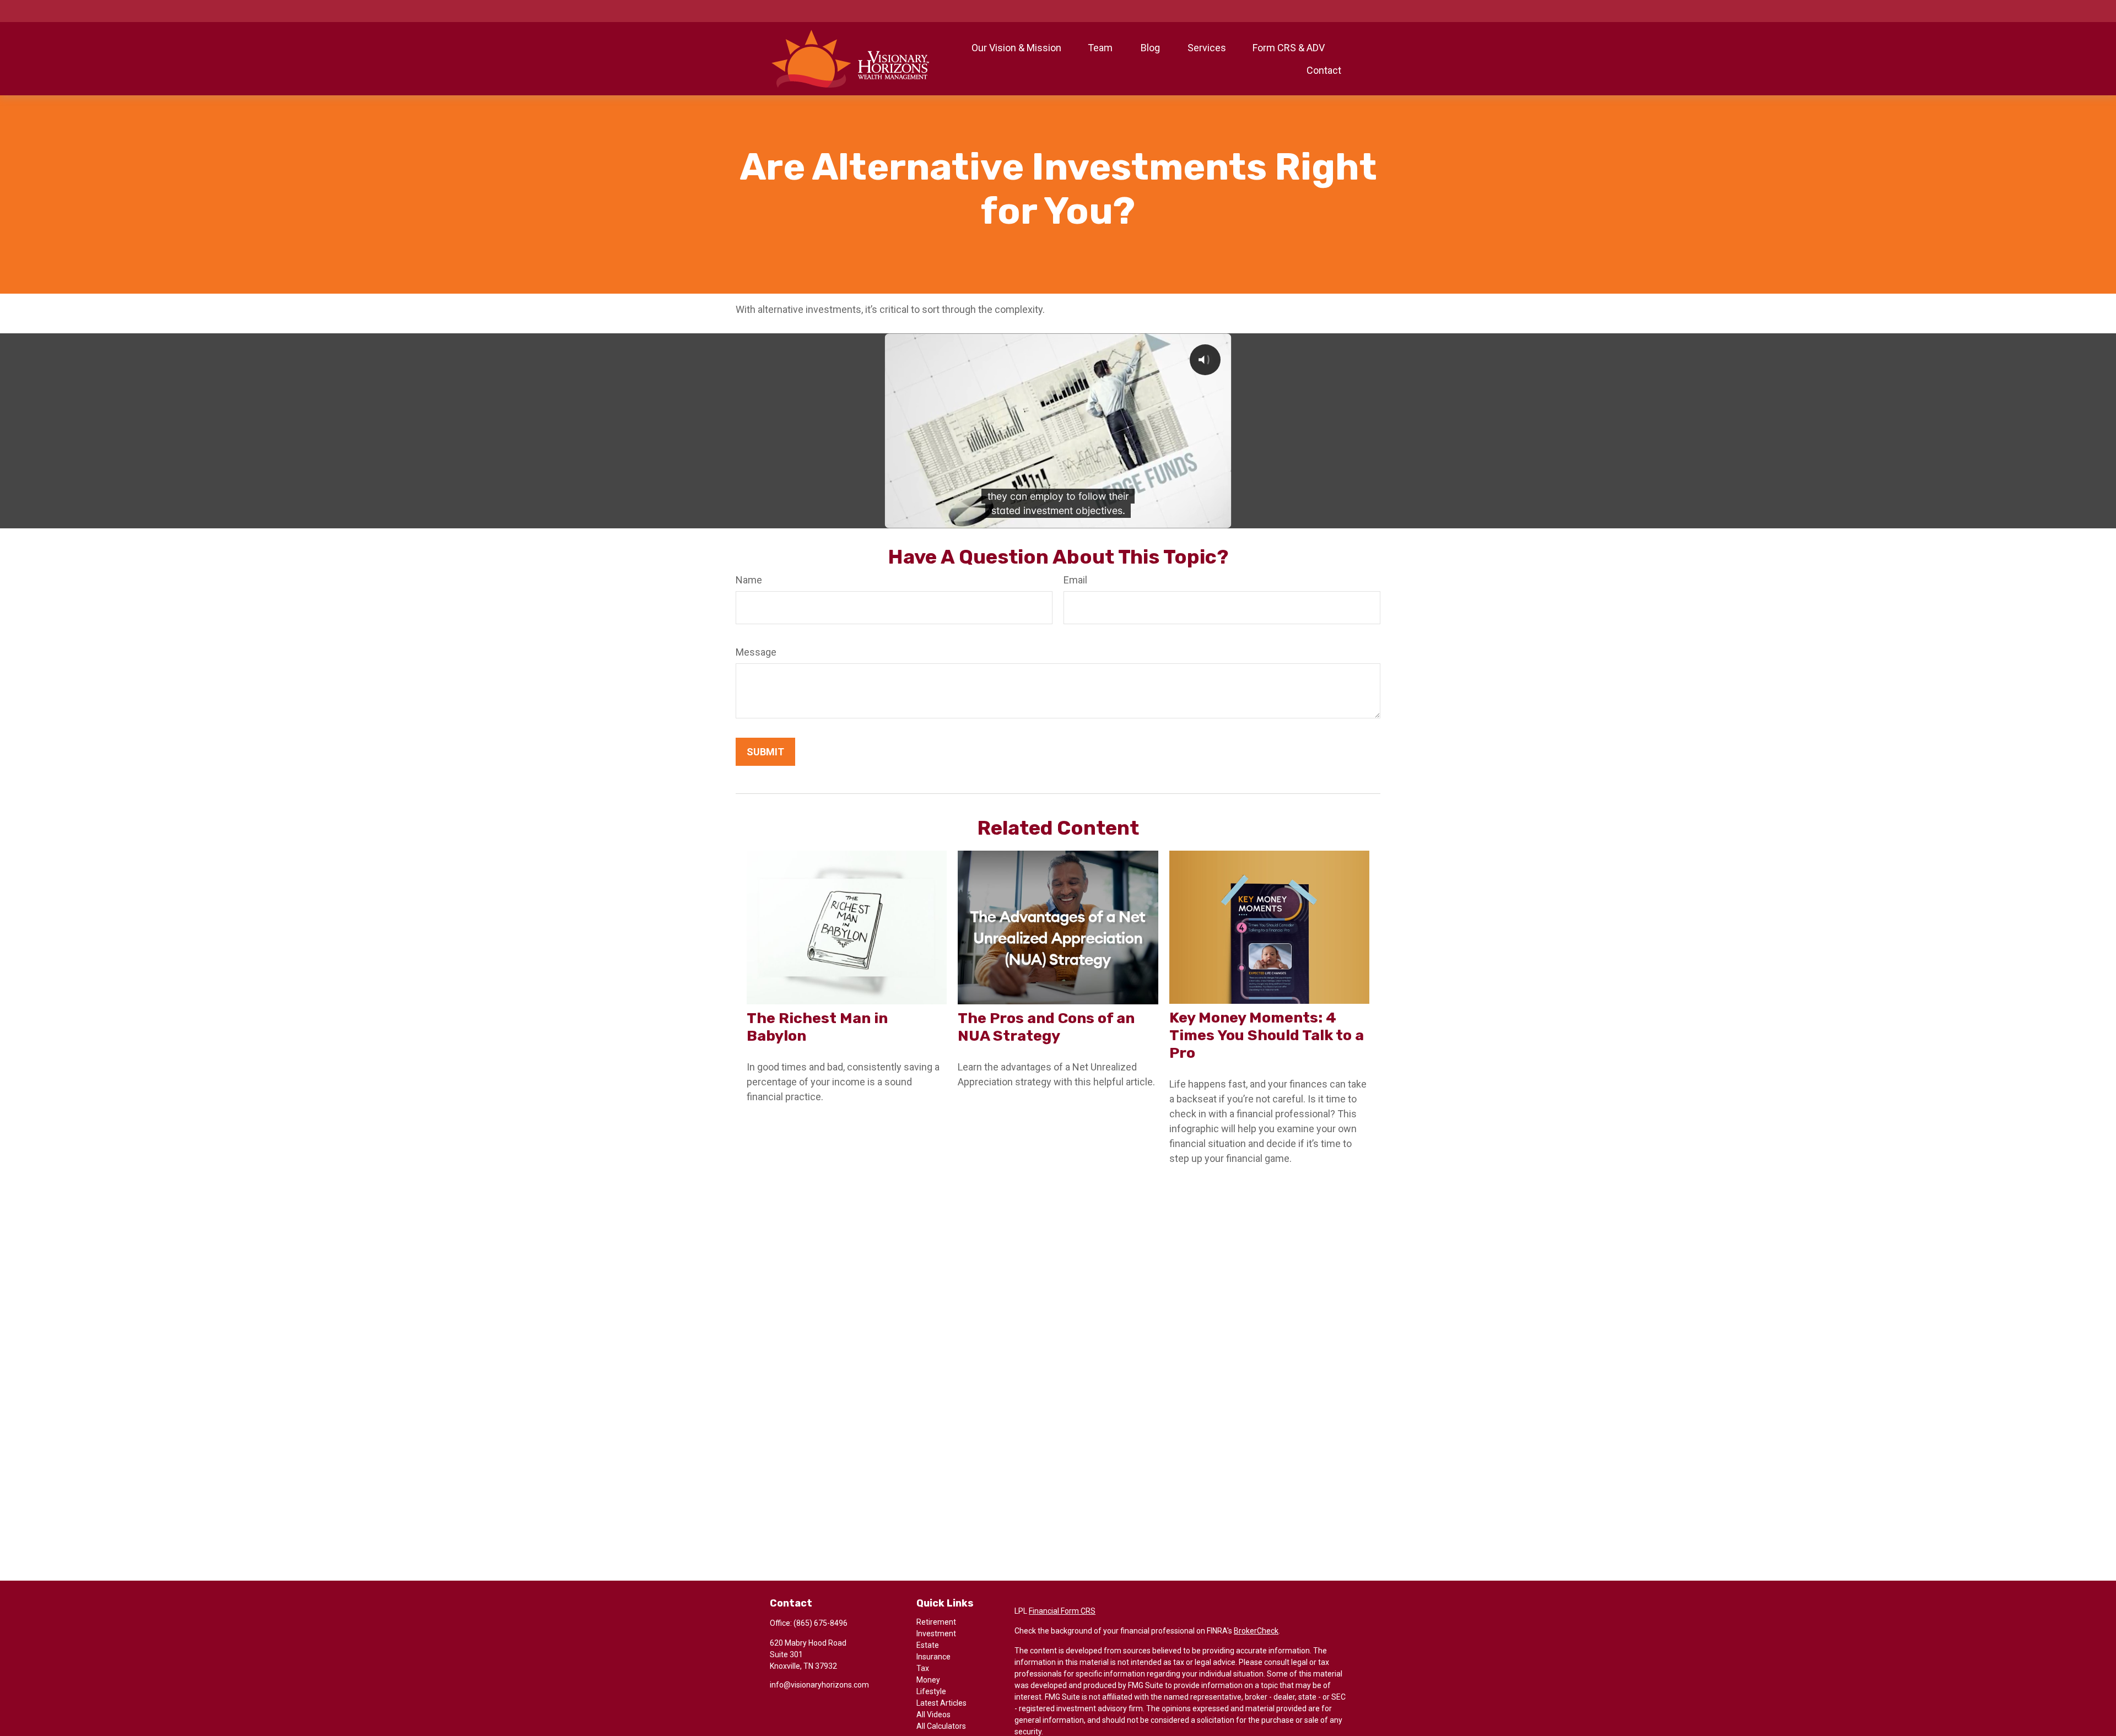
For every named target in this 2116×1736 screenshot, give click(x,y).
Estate (928, 1645)
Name (749, 580)
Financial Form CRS (1062, 1611)
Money (928, 1680)
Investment (936, 1634)
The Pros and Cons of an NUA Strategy (1046, 1027)
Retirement (936, 1622)
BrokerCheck (1256, 1631)
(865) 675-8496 (821, 1623)
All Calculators (941, 1726)
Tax (923, 1668)
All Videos (933, 1715)
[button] (1016, 48)
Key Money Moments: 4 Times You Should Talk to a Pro (1267, 1035)
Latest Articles (941, 1703)
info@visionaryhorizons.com (819, 1685)
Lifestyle (931, 1691)
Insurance (933, 1657)
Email (1075, 580)
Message (756, 652)
